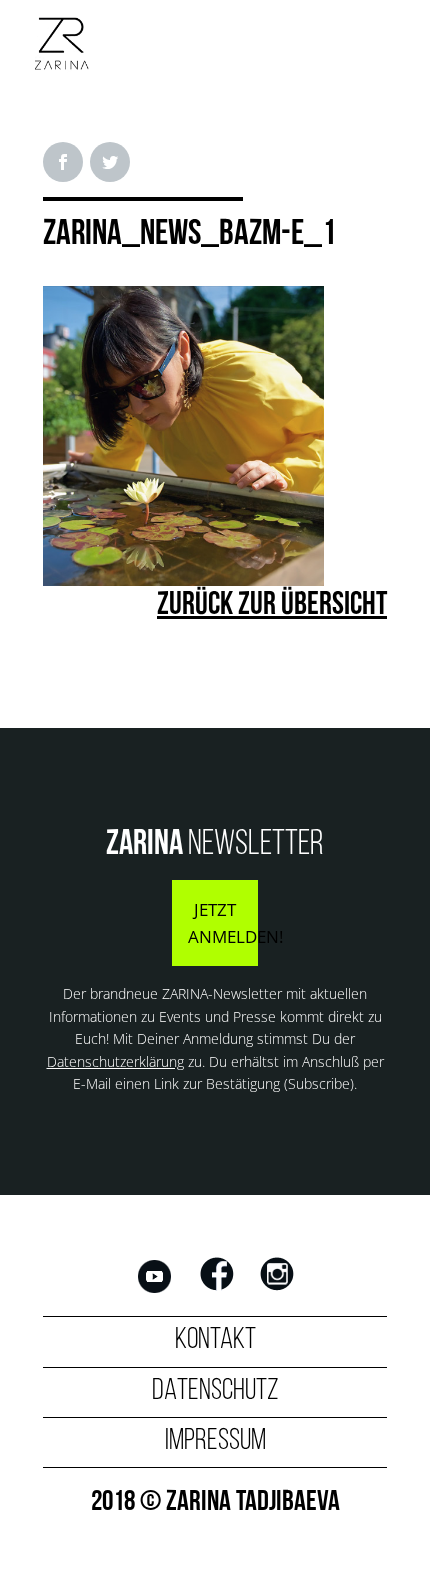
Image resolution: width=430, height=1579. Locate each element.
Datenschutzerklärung (115, 1061)
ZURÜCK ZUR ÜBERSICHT (272, 606)
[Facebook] (217, 1290)
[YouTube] (155, 1290)
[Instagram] (277, 1290)
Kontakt (215, 1340)
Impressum (215, 1441)
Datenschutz (215, 1391)
